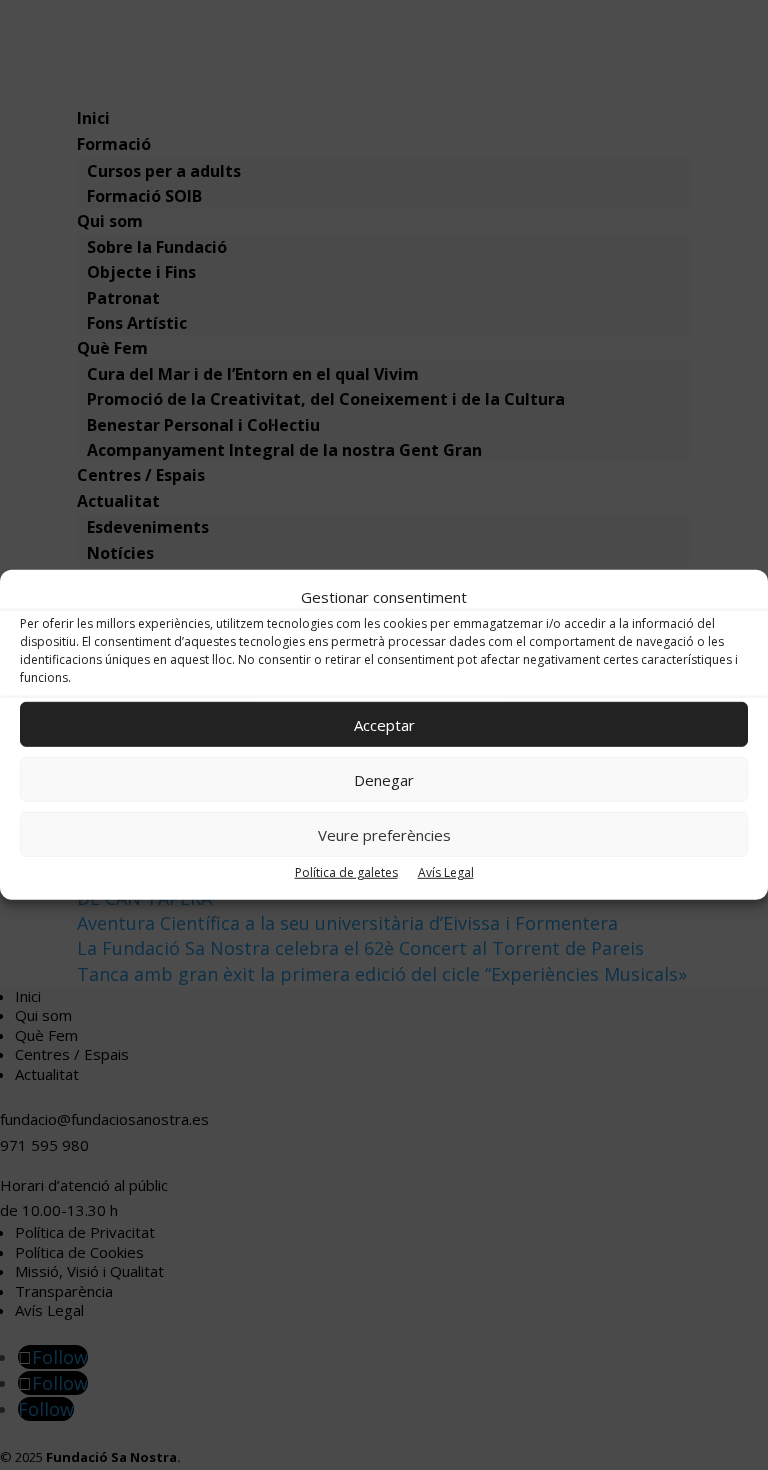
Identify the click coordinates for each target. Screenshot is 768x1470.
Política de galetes (346, 872)
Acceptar (384, 725)
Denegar (384, 780)
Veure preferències (384, 835)
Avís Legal (446, 872)
